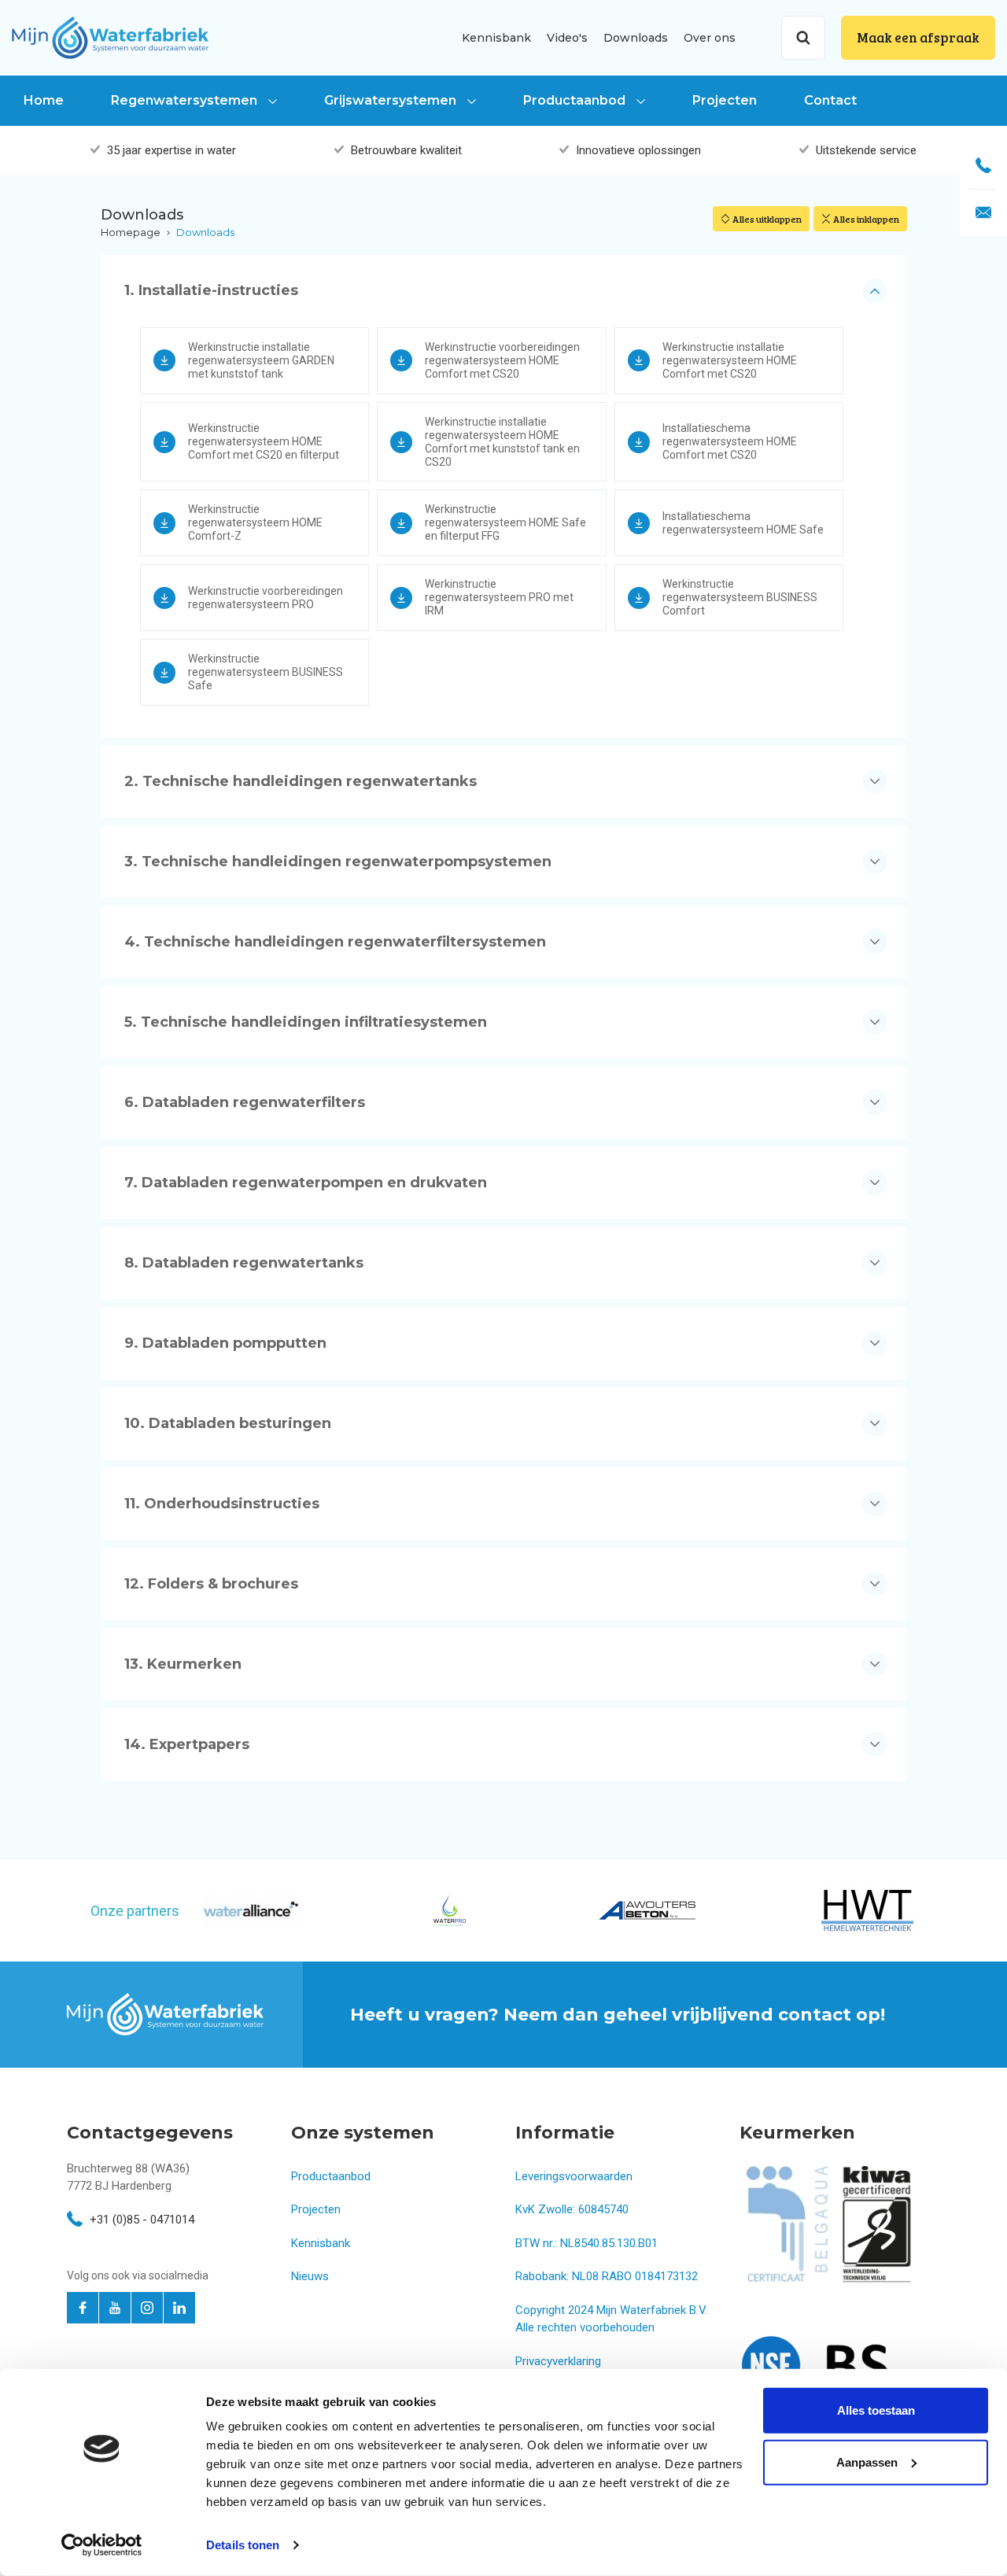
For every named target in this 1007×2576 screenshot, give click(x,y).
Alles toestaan (876, 2410)
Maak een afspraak (918, 37)
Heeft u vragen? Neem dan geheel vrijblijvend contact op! (618, 2015)
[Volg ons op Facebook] (83, 2308)
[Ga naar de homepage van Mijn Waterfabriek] (110, 37)
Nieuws (310, 2276)
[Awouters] (647, 1910)
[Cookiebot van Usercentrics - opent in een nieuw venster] (102, 2545)
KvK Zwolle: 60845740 (572, 2209)
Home (44, 100)
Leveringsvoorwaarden (574, 2176)
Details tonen (243, 2545)
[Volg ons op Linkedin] (179, 2308)
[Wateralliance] (251, 1911)
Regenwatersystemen (186, 100)
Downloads (636, 38)
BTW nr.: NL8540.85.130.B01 (586, 2243)
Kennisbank (496, 38)
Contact (830, 100)
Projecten (725, 100)
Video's (567, 38)
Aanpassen (867, 2462)
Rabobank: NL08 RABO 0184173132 (607, 2276)
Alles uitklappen (767, 219)
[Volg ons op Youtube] (115, 2308)
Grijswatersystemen (392, 100)
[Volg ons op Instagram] (147, 2308)
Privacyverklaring (558, 2361)
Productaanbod (576, 100)
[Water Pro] (448, 1910)
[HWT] (867, 1910)
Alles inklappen (866, 219)
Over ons (710, 38)
